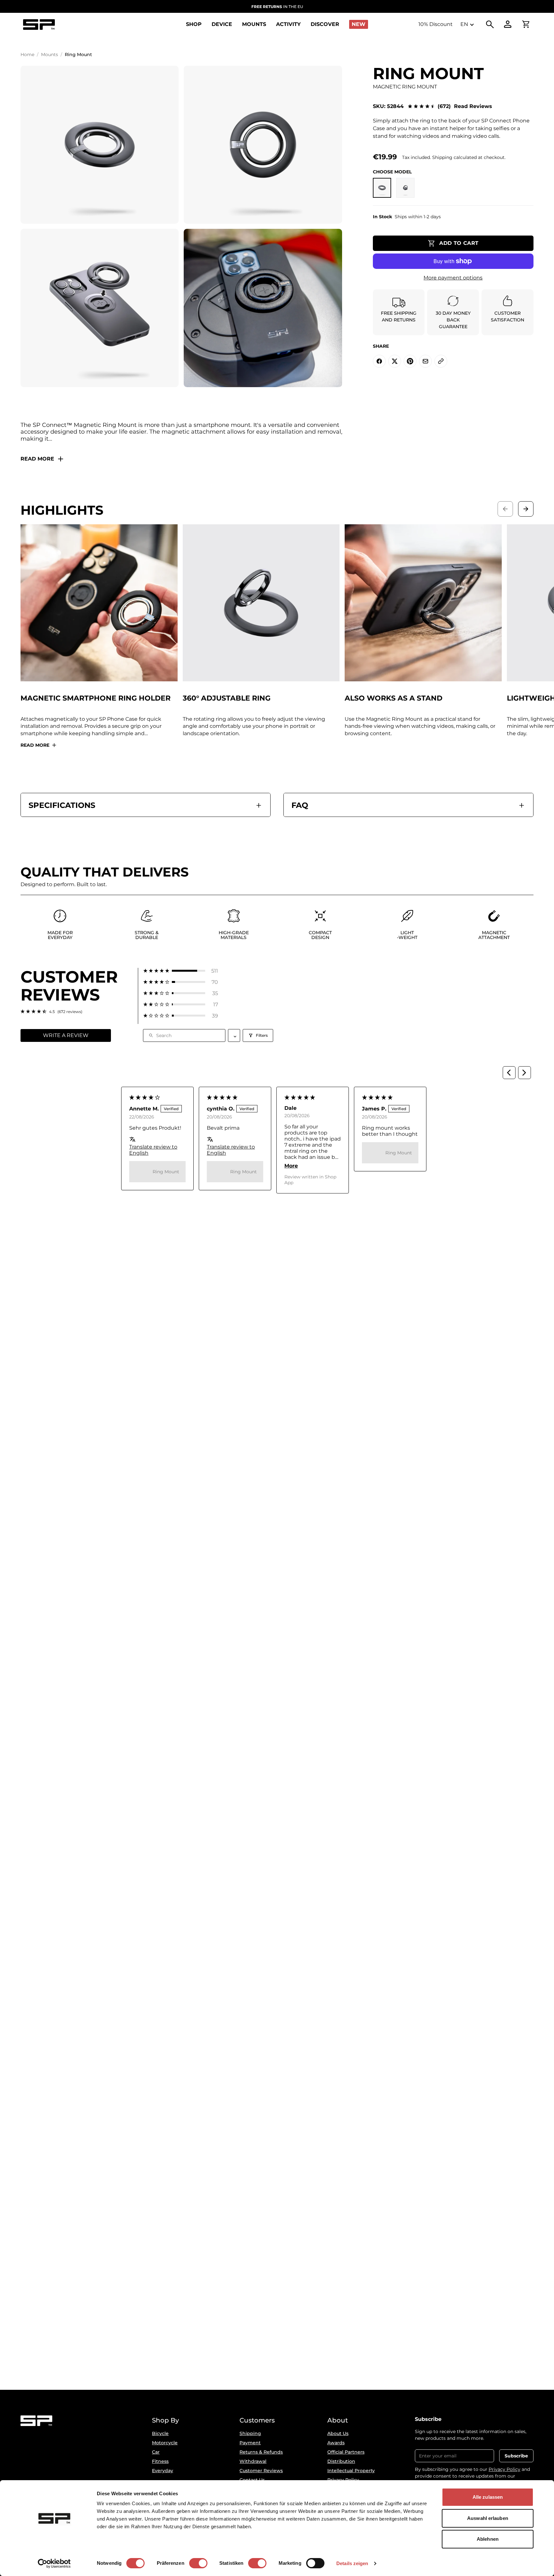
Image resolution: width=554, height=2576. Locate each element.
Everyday (163, 2471)
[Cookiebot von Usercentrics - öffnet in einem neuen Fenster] (54, 2564)
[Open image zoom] (100, 145)
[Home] (39, 25)
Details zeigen (352, 2563)
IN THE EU (277, 7)
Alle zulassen (488, 2497)
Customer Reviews (261, 2471)
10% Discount (436, 24)
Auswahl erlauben (488, 2518)
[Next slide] (526, 509)
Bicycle (160, 2433)
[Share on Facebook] (379, 361)
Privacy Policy (504, 2469)
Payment (250, 2443)
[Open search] (490, 24)
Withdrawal (253, 2461)
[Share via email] (425, 361)
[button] (181, 971)
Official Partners (346, 2452)
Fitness (160, 2461)
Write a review (66, 1035)
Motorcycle (165, 2443)
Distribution (341, 2461)
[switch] (198, 2563)
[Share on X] (395, 361)
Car (156, 2452)
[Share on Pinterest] (410, 361)
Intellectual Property (351, 2471)
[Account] (508, 24)
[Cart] (526, 24)
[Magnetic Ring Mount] (382, 188)
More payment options (453, 278)
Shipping (250, 2433)
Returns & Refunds (261, 2452)
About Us (338, 2433)
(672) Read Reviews (465, 106)
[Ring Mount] (405, 188)
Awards (336, 2443)
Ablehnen (488, 2539)
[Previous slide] (505, 509)
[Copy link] (441, 361)
